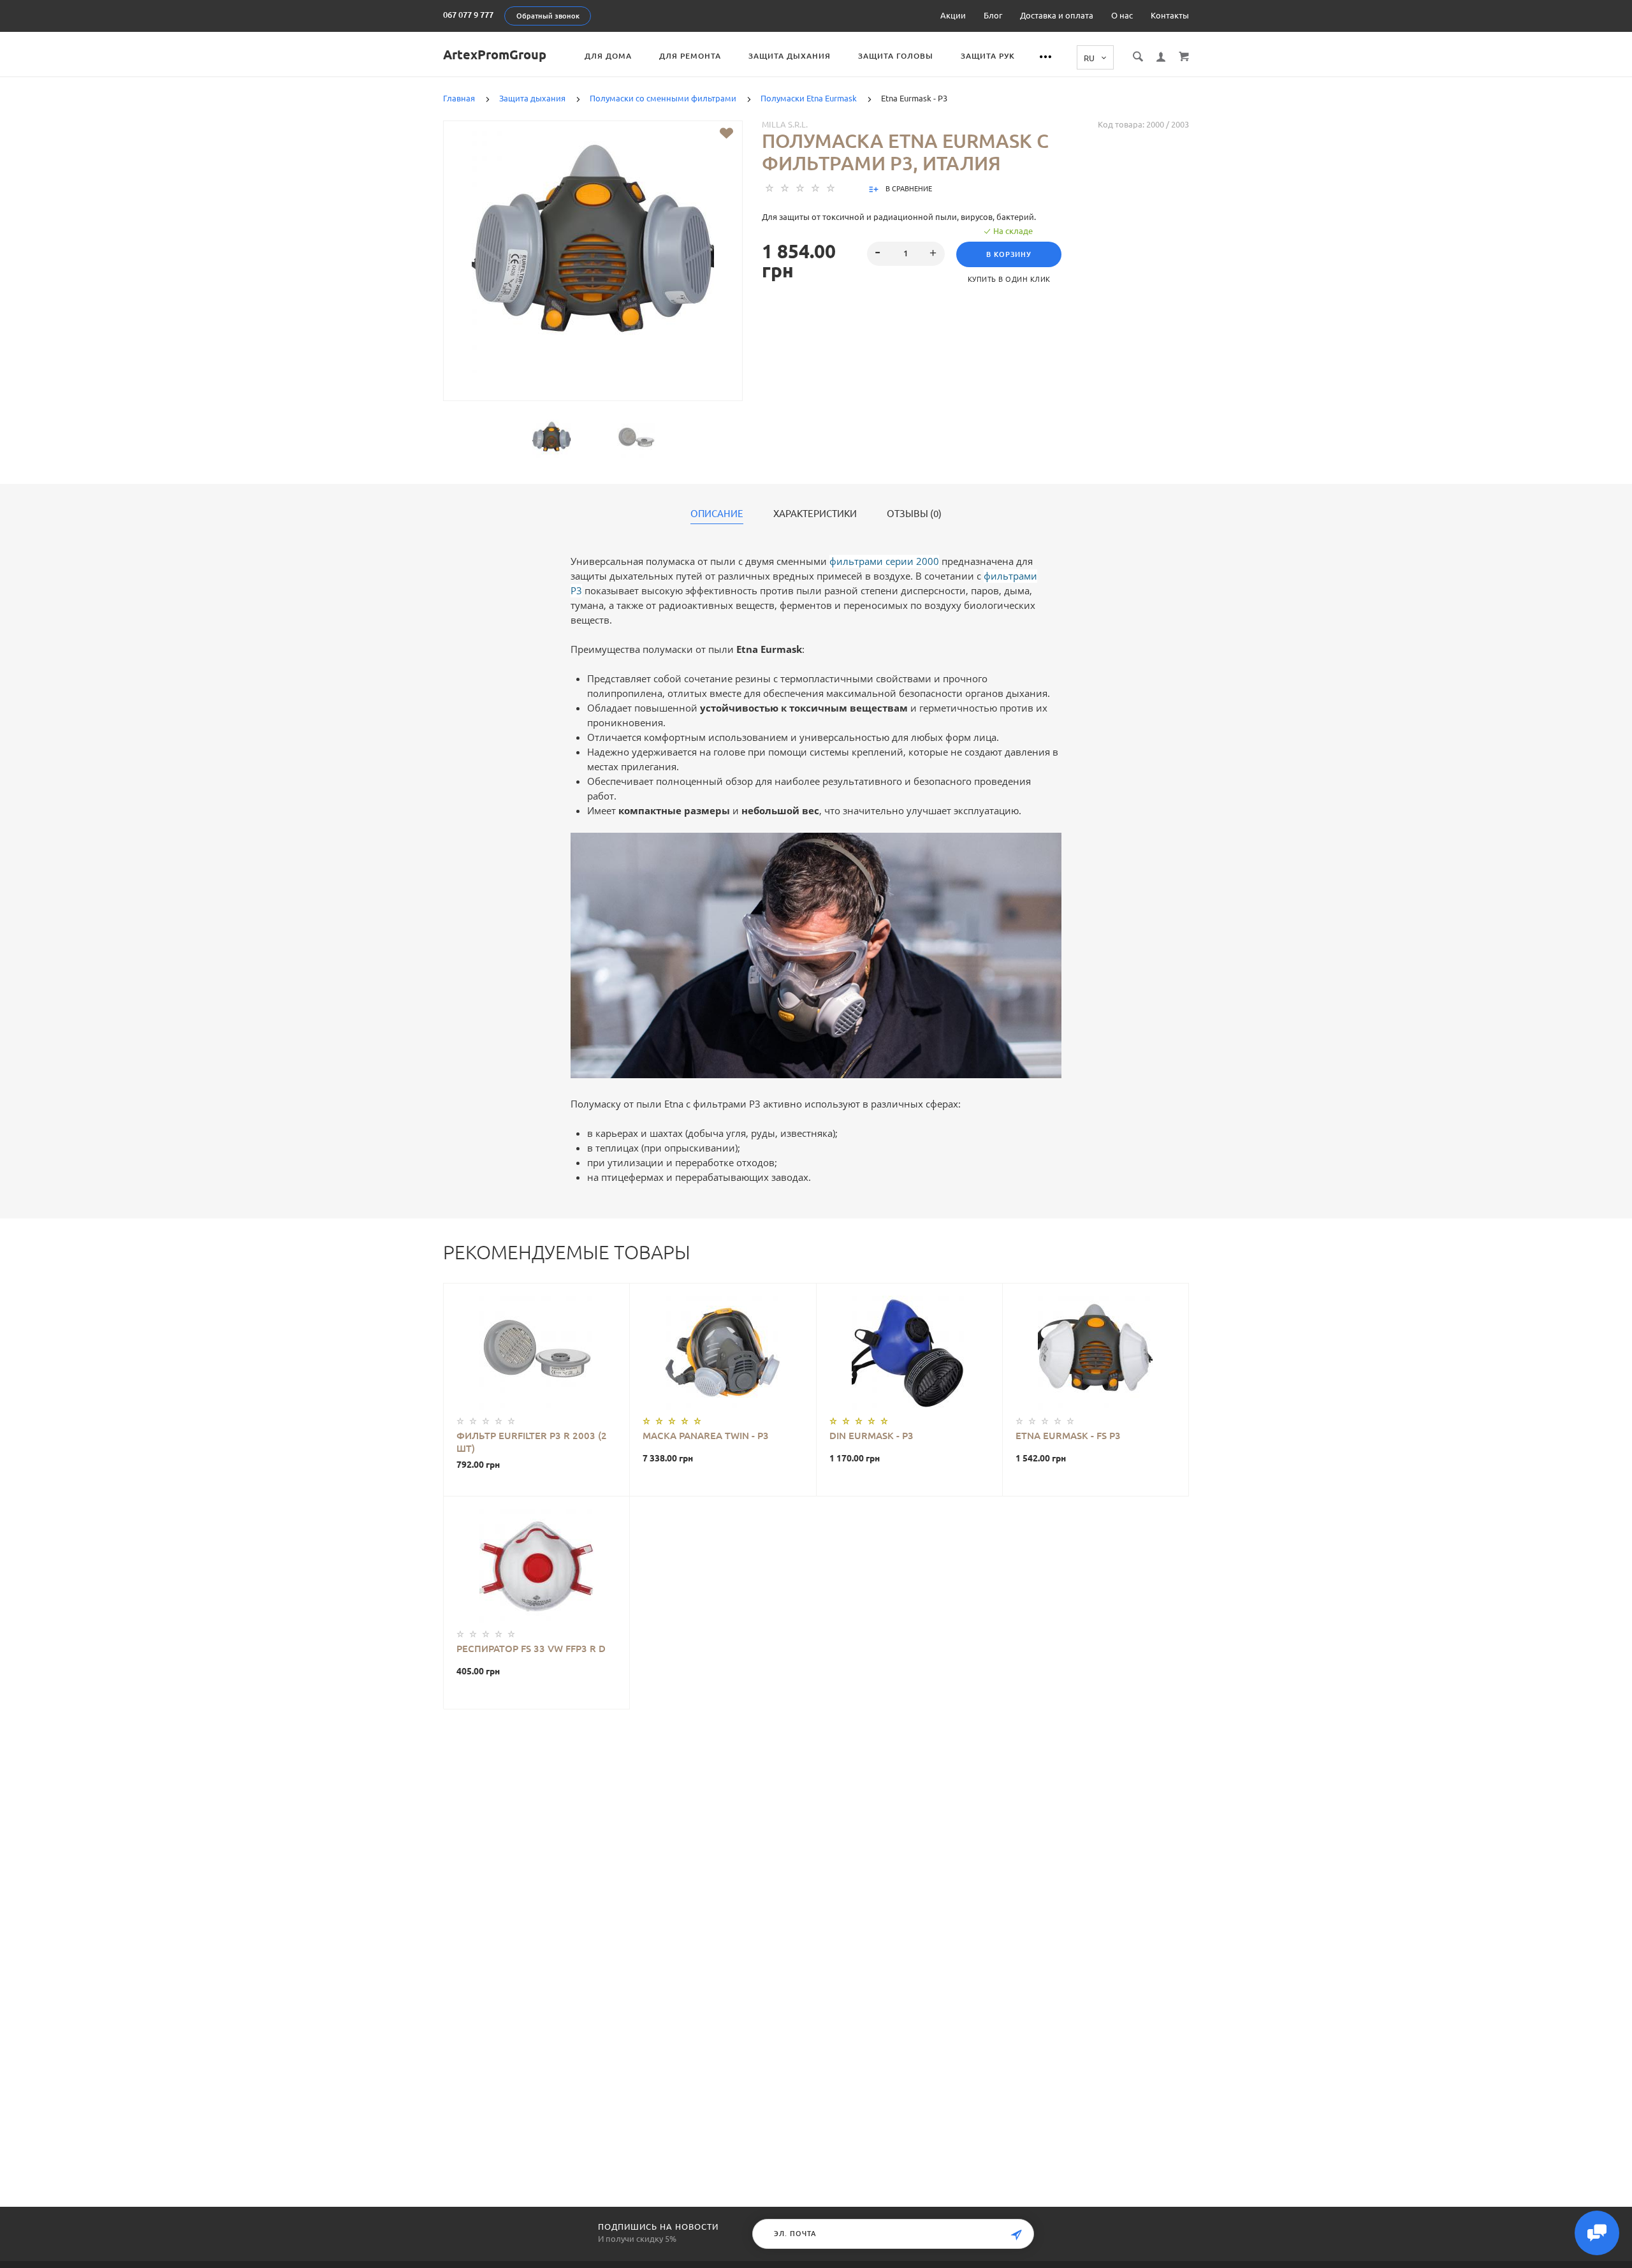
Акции (953, 15)
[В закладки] (726, 133)
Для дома (608, 56)
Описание (717, 514)
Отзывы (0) (914, 514)
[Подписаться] (1016, 2235)
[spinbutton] (906, 254)
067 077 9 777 (468, 15)
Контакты (1170, 15)
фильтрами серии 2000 (884, 561)
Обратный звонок (548, 16)
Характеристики (815, 514)
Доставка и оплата (1057, 15)
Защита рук (988, 56)
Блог (993, 15)
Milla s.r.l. (785, 124)
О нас (1122, 15)
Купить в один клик (1009, 279)
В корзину (1009, 254)
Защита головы (896, 56)
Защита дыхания (790, 56)
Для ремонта (690, 56)
